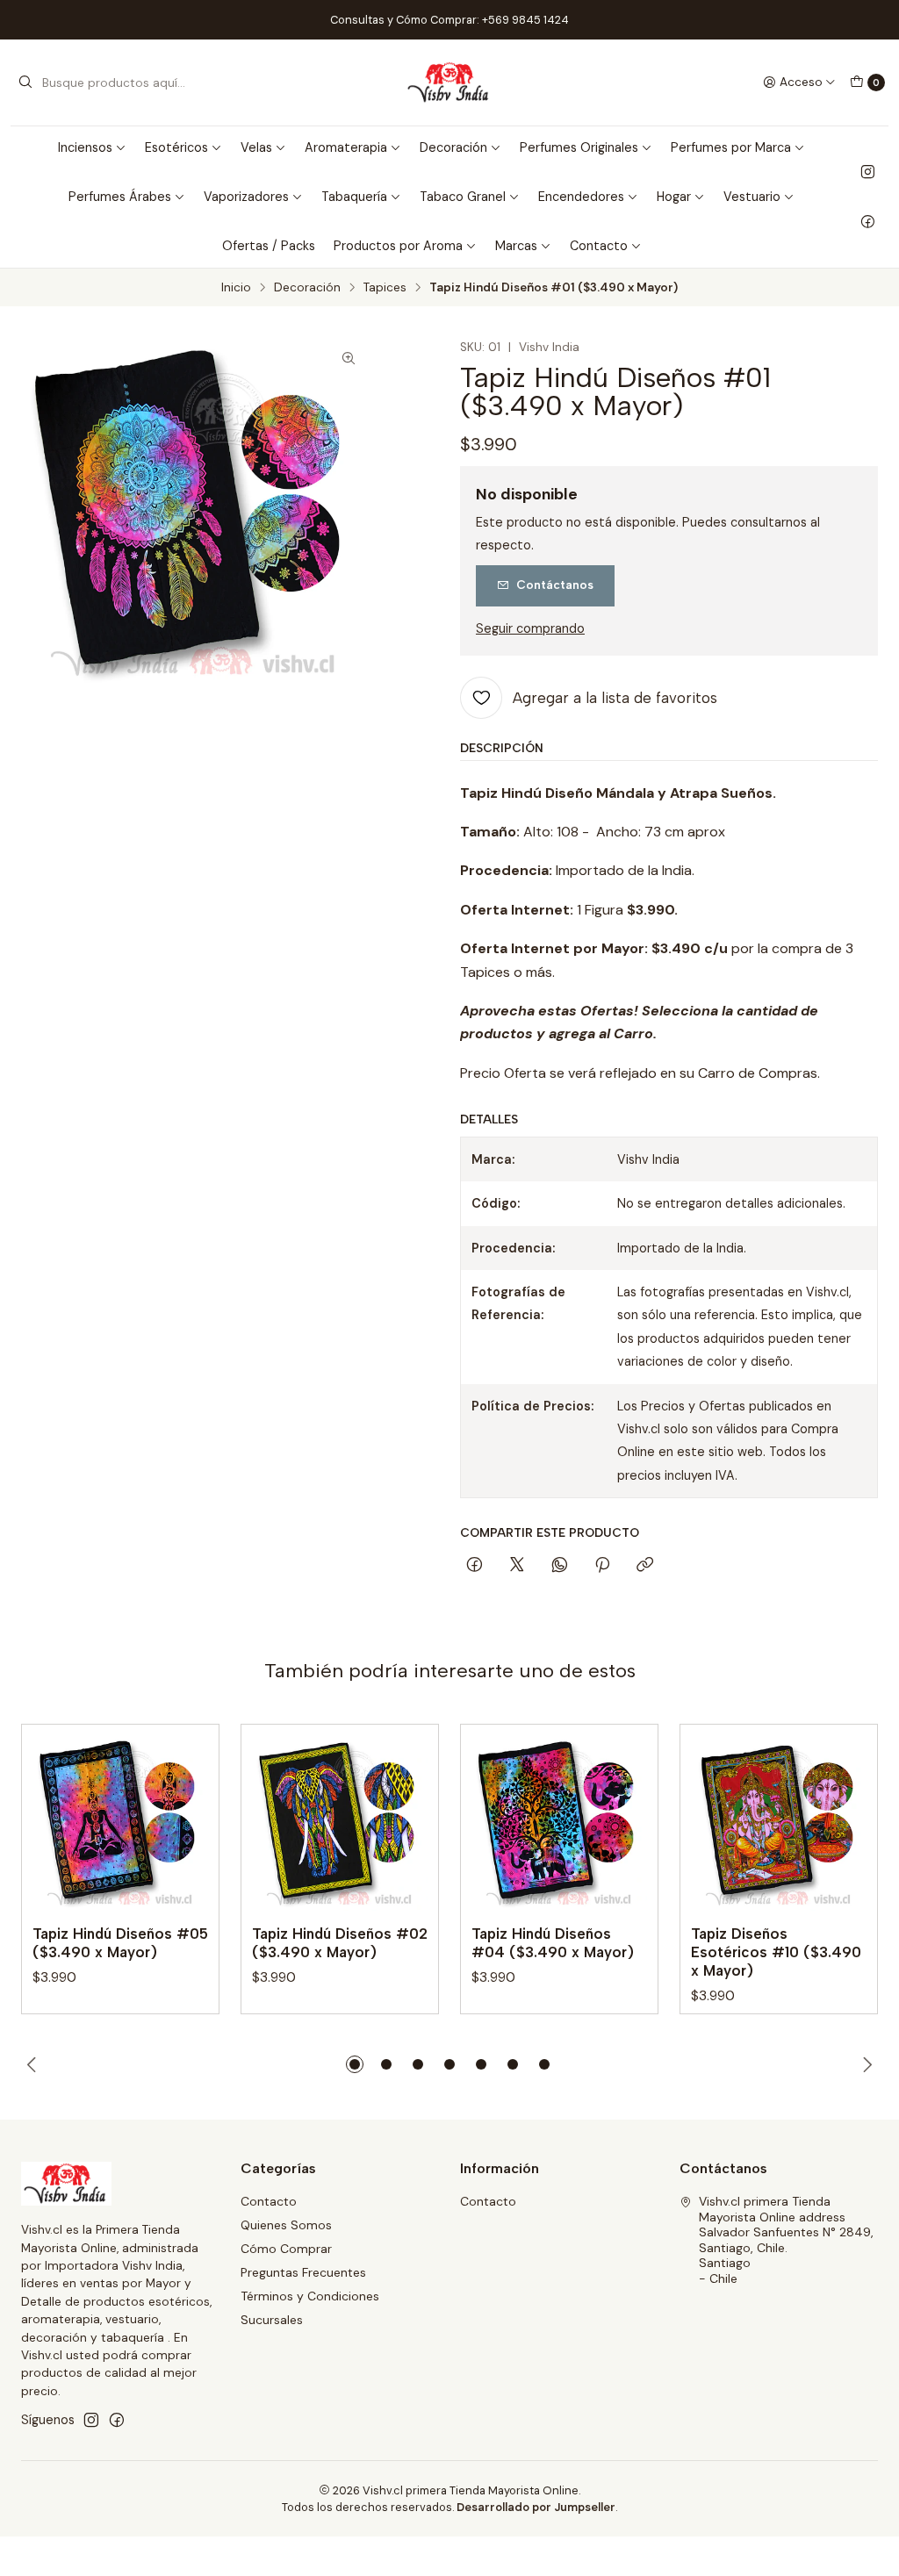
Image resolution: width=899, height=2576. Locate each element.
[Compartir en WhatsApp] (560, 1566)
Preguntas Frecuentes (303, 2272)
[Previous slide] (34, 2064)
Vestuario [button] (752, 197)
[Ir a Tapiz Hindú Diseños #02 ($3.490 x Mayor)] (340, 1823)
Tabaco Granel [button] (463, 197)
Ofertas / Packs (269, 246)
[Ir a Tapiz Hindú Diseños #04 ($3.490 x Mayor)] (559, 1823)
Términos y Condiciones (310, 2296)
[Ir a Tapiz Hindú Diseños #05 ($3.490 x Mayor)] (120, 1823)
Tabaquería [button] (354, 197)
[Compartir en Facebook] (475, 1566)
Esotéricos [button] (176, 147)
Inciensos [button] (85, 147)
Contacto (269, 2201)
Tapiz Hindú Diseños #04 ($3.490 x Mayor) (553, 1943)
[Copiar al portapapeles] (645, 1566)
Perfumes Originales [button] (579, 147)
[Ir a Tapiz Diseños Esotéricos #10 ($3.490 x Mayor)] (779, 1823)
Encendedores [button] (581, 197)
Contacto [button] (599, 246)
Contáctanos (555, 585)
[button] (355, 2064)
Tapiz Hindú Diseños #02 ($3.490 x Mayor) (340, 1943)
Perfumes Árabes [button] (120, 197)
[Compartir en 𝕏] (517, 1566)
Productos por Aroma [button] (398, 246)
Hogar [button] (674, 197)
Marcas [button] (516, 246)
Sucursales (272, 2320)
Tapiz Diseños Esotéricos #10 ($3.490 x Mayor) (776, 1952)
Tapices (385, 288)
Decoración (307, 288)
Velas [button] (256, 147)
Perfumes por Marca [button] (731, 147)
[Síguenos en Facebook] (868, 221)
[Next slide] (865, 2064)
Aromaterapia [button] (346, 147)
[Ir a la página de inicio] (450, 83)
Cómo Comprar (286, 2249)
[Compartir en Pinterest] (602, 1566)
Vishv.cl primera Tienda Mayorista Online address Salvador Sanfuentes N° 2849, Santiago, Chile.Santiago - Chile (786, 2240)
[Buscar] (25, 83)
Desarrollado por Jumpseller (536, 2507)
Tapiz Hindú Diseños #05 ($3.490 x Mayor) (120, 1943)
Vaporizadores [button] (246, 197)
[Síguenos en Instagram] (868, 172)
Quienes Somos (286, 2225)
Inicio (236, 288)
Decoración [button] (453, 147)
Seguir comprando (530, 628)
